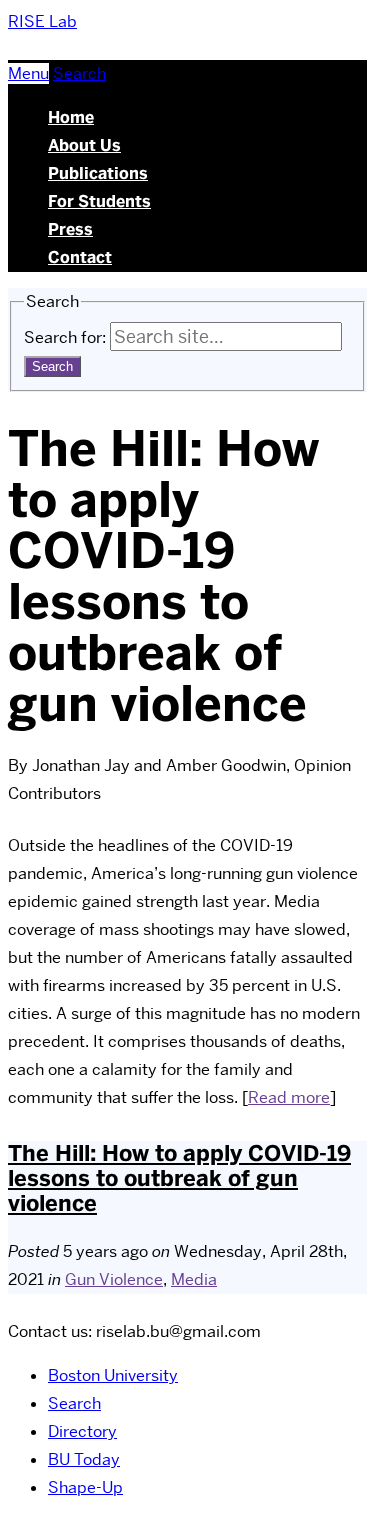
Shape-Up (85, 1487)
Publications (98, 173)
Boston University (113, 1375)
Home (71, 117)
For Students (99, 201)
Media (194, 1279)
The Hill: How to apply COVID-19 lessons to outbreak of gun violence (179, 1178)
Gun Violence (114, 1279)
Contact (80, 257)
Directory (82, 1431)
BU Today (84, 1459)
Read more (289, 1097)
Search (74, 1403)
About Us (84, 145)
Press (70, 229)
